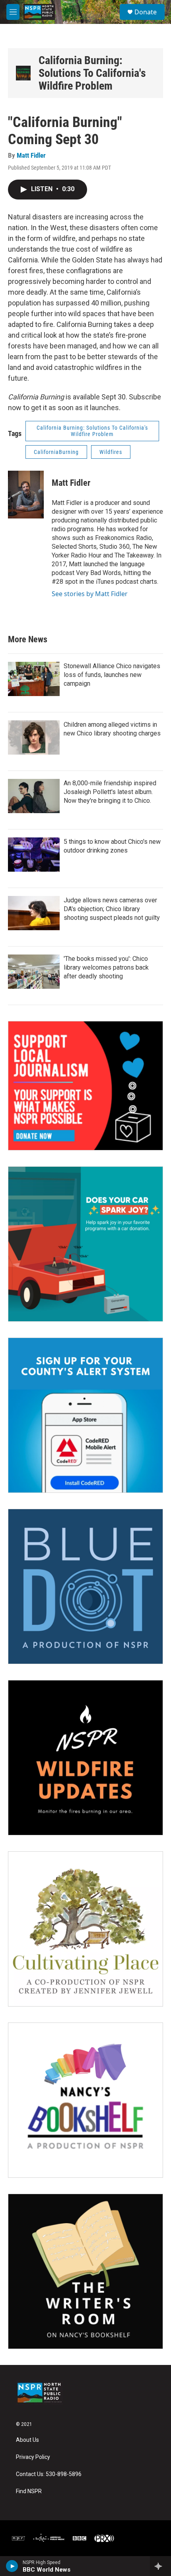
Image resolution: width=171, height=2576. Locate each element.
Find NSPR (29, 2491)
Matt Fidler (31, 155)
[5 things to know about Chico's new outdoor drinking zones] (34, 855)
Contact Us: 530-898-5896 (49, 2474)
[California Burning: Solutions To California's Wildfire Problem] (23, 73)
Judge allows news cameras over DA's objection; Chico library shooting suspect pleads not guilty (112, 909)
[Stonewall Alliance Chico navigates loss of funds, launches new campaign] (34, 679)
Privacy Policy (33, 2457)
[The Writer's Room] (85, 2271)
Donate (146, 12)
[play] (12, 2566)
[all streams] (160, 2566)
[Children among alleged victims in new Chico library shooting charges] (34, 737)
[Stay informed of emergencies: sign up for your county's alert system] (85, 1415)
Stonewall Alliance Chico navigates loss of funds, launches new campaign (112, 675)
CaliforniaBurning (56, 452)
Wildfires (111, 452)
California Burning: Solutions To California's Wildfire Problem (92, 73)
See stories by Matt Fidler (90, 594)
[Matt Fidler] (26, 495)
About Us (27, 2440)
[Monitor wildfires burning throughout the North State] (85, 1758)
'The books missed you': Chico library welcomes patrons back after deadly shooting (106, 967)
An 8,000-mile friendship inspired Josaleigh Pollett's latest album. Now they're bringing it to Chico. (110, 792)
